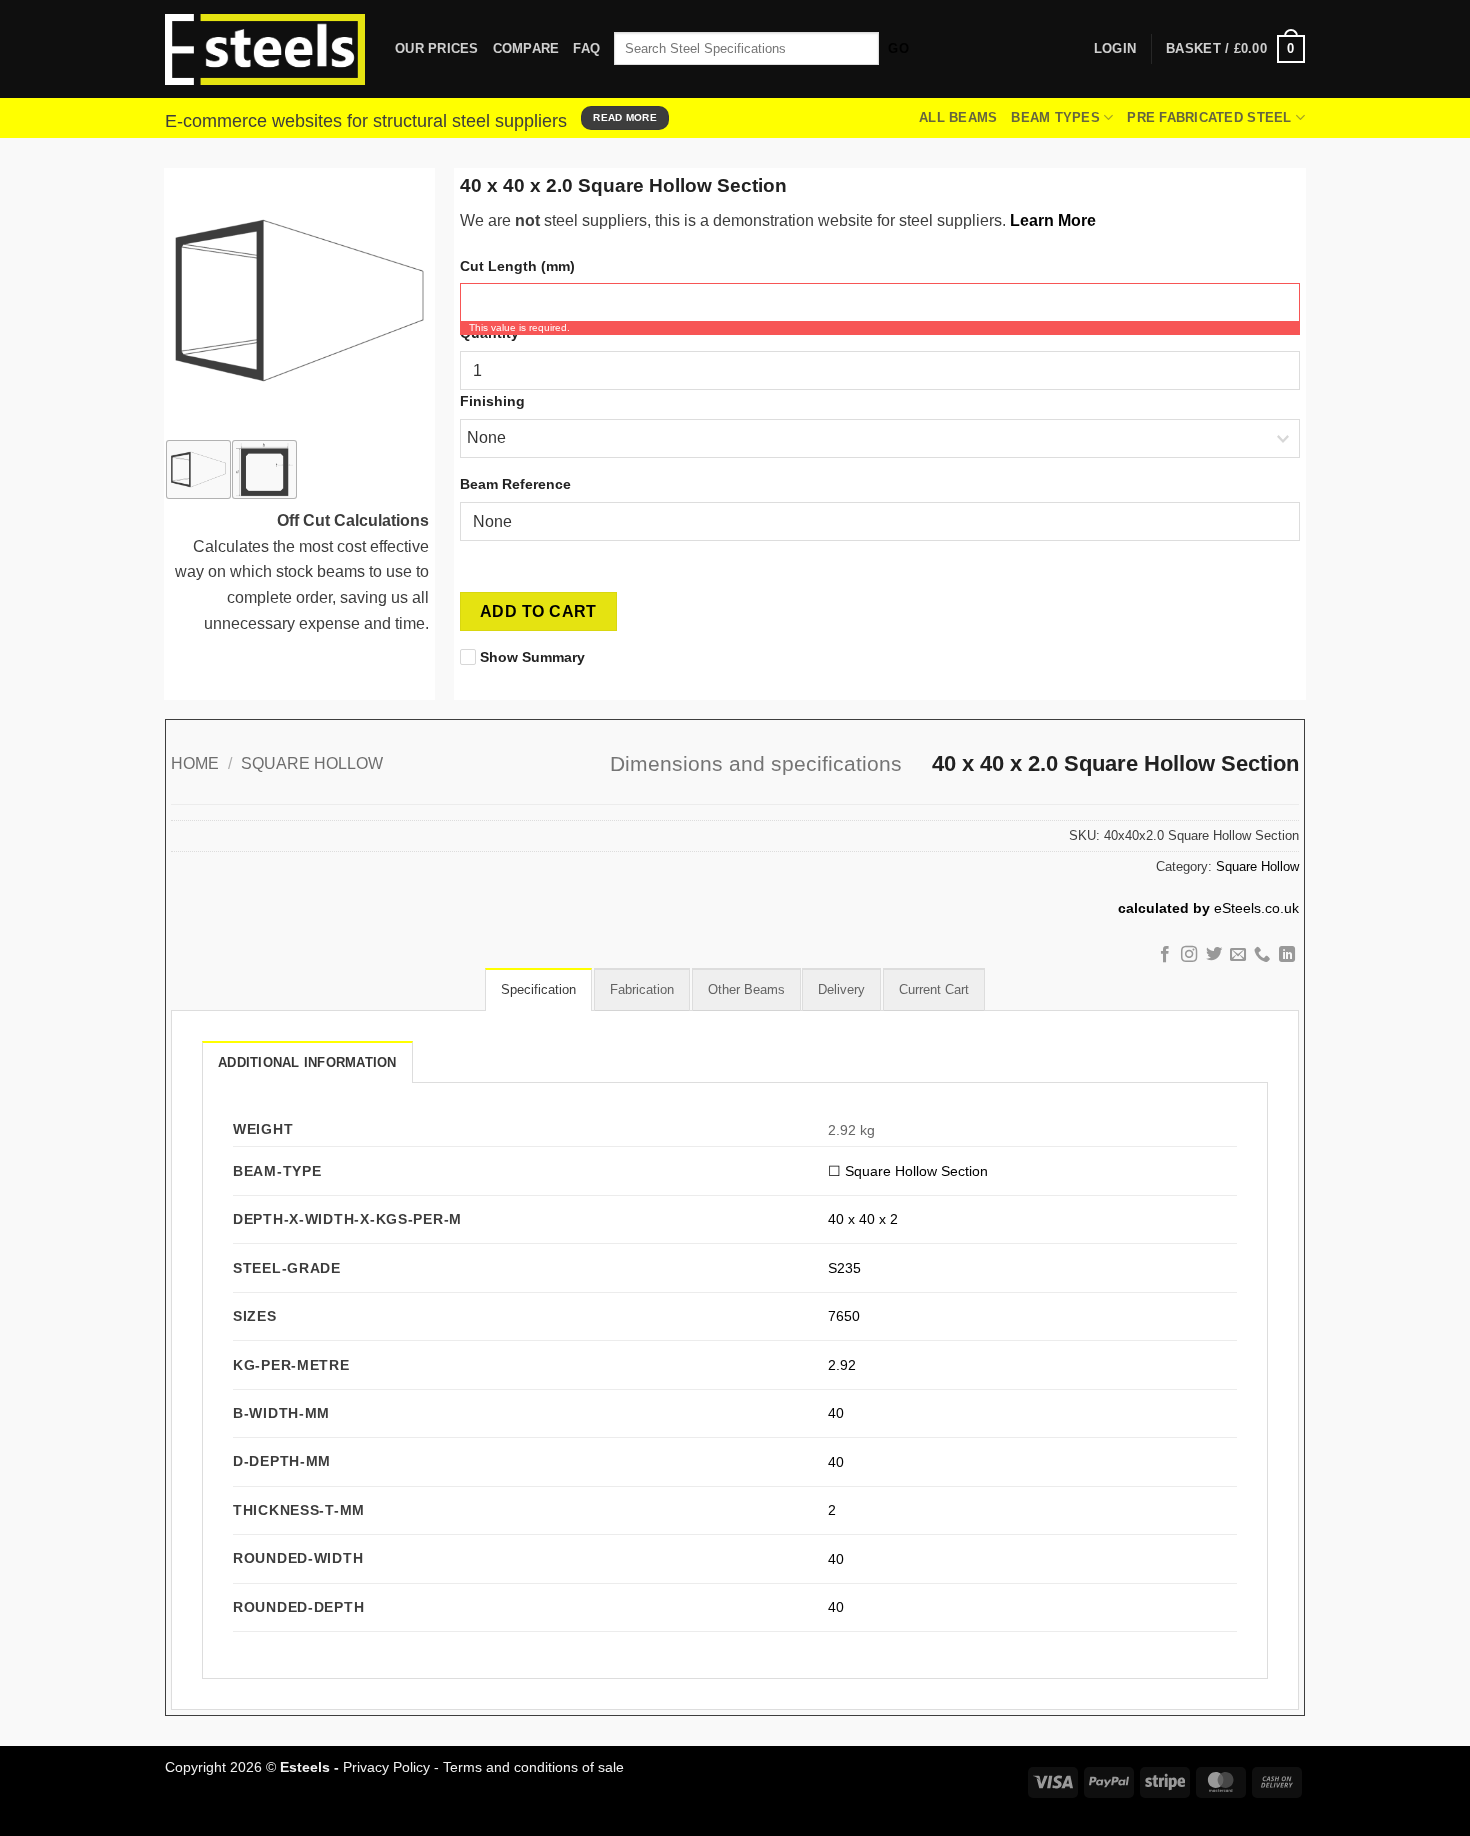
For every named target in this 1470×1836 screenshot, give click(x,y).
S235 (844, 1268)
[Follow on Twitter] (1213, 955)
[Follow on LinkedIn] (1287, 955)
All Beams (958, 117)
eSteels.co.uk (1256, 908)
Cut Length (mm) (517, 266)
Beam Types (1055, 117)
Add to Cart (538, 611)
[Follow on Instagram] (1189, 955)
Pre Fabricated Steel (1209, 117)
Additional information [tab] (307, 1062)
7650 (844, 1316)
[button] (1235, 49)
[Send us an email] (1238, 955)
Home (195, 763)
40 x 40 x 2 (863, 1219)
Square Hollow (312, 763)
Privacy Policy (386, 1767)
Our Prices (437, 48)
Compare (526, 48)
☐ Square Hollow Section (908, 1171)
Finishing (492, 401)
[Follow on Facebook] (1164, 955)
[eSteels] (265, 50)
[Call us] (1262, 955)
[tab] (538, 989)
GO (898, 48)
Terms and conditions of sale (533, 1767)
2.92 (842, 1365)
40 (836, 1413)
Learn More (1053, 220)
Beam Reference (515, 484)
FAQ (586, 48)
